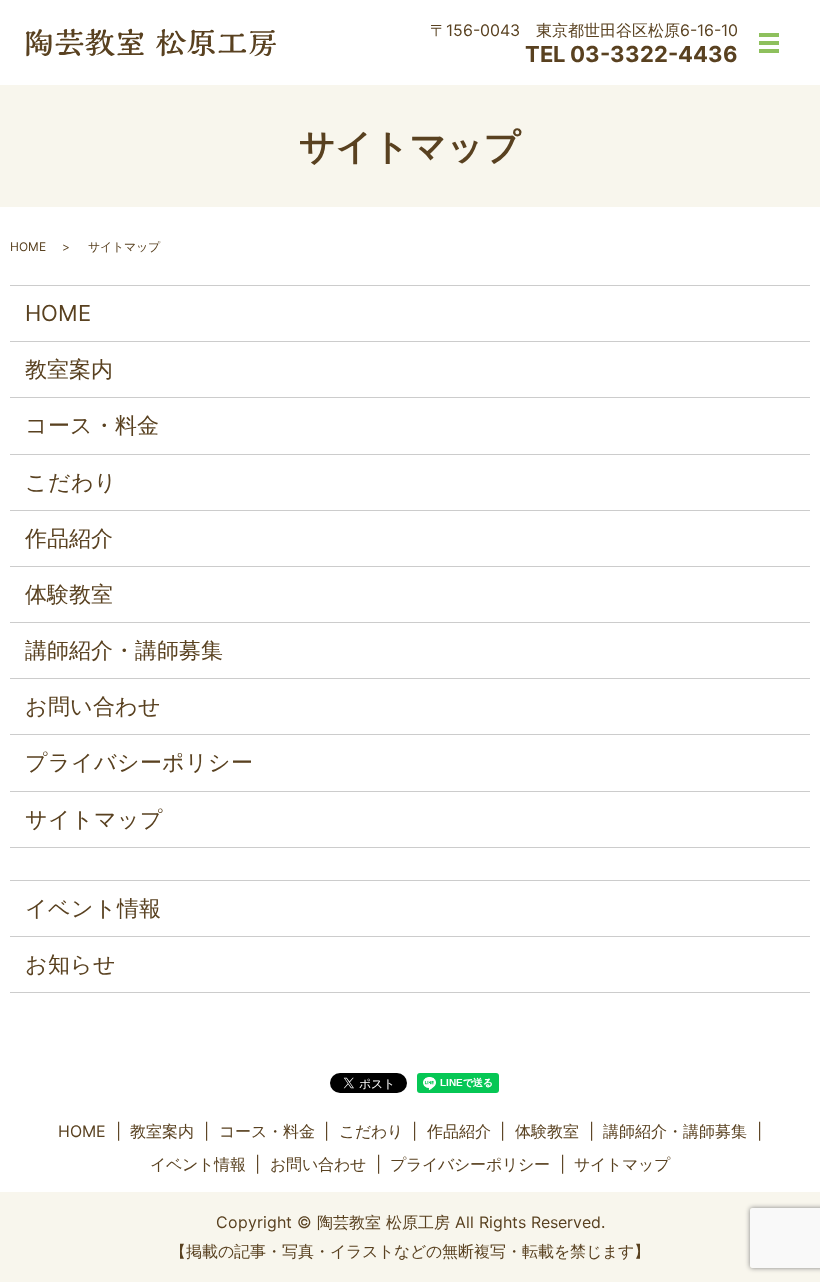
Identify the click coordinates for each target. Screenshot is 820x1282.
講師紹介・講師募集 (124, 650)
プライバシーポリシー (139, 762)
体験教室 (69, 594)
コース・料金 (92, 425)
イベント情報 (93, 908)
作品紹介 (69, 538)
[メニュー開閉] (769, 43)
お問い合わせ (93, 706)
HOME (28, 246)
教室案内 (69, 369)
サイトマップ (94, 819)
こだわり (71, 482)
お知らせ (70, 964)
